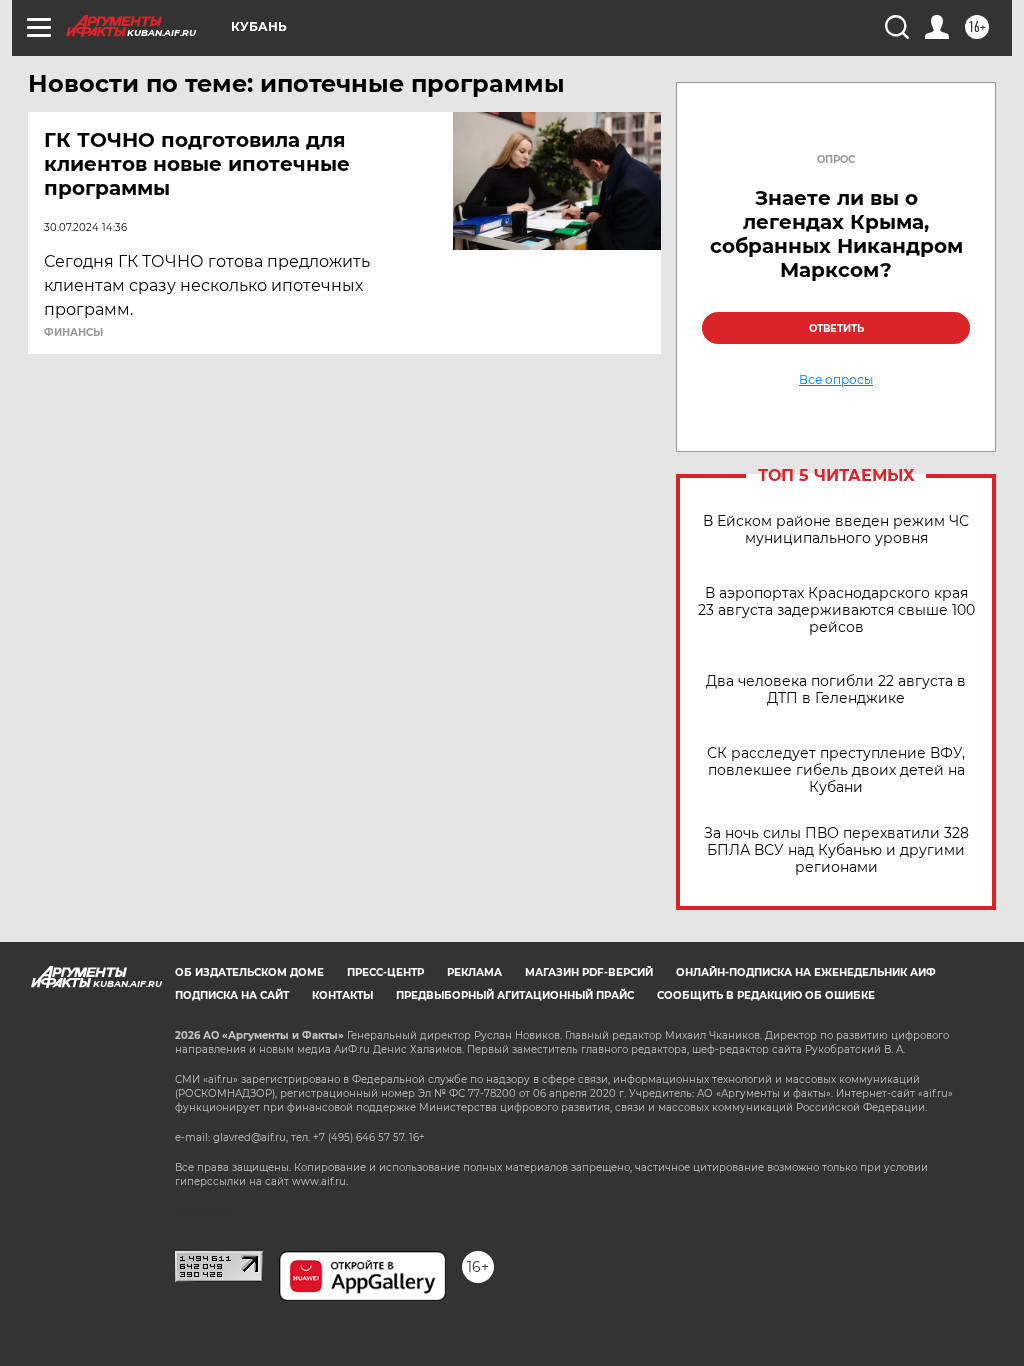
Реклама (474, 972)
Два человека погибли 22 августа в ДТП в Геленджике (836, 690)
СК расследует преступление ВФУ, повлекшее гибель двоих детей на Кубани (836, 770)
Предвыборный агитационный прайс (515, 995)
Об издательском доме (249, 972)
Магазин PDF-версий (589, 972)
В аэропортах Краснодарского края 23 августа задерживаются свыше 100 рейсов (836, 610)
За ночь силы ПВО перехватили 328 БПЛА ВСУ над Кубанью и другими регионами (836, 850)
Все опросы (836, 380)
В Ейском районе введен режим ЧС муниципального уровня (836, 530)
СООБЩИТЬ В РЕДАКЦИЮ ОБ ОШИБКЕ (766, 995)
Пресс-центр (385, 972)
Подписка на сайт (232, 995)
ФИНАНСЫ (73, 333)
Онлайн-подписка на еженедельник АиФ (806, 972)
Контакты (342, 995)
